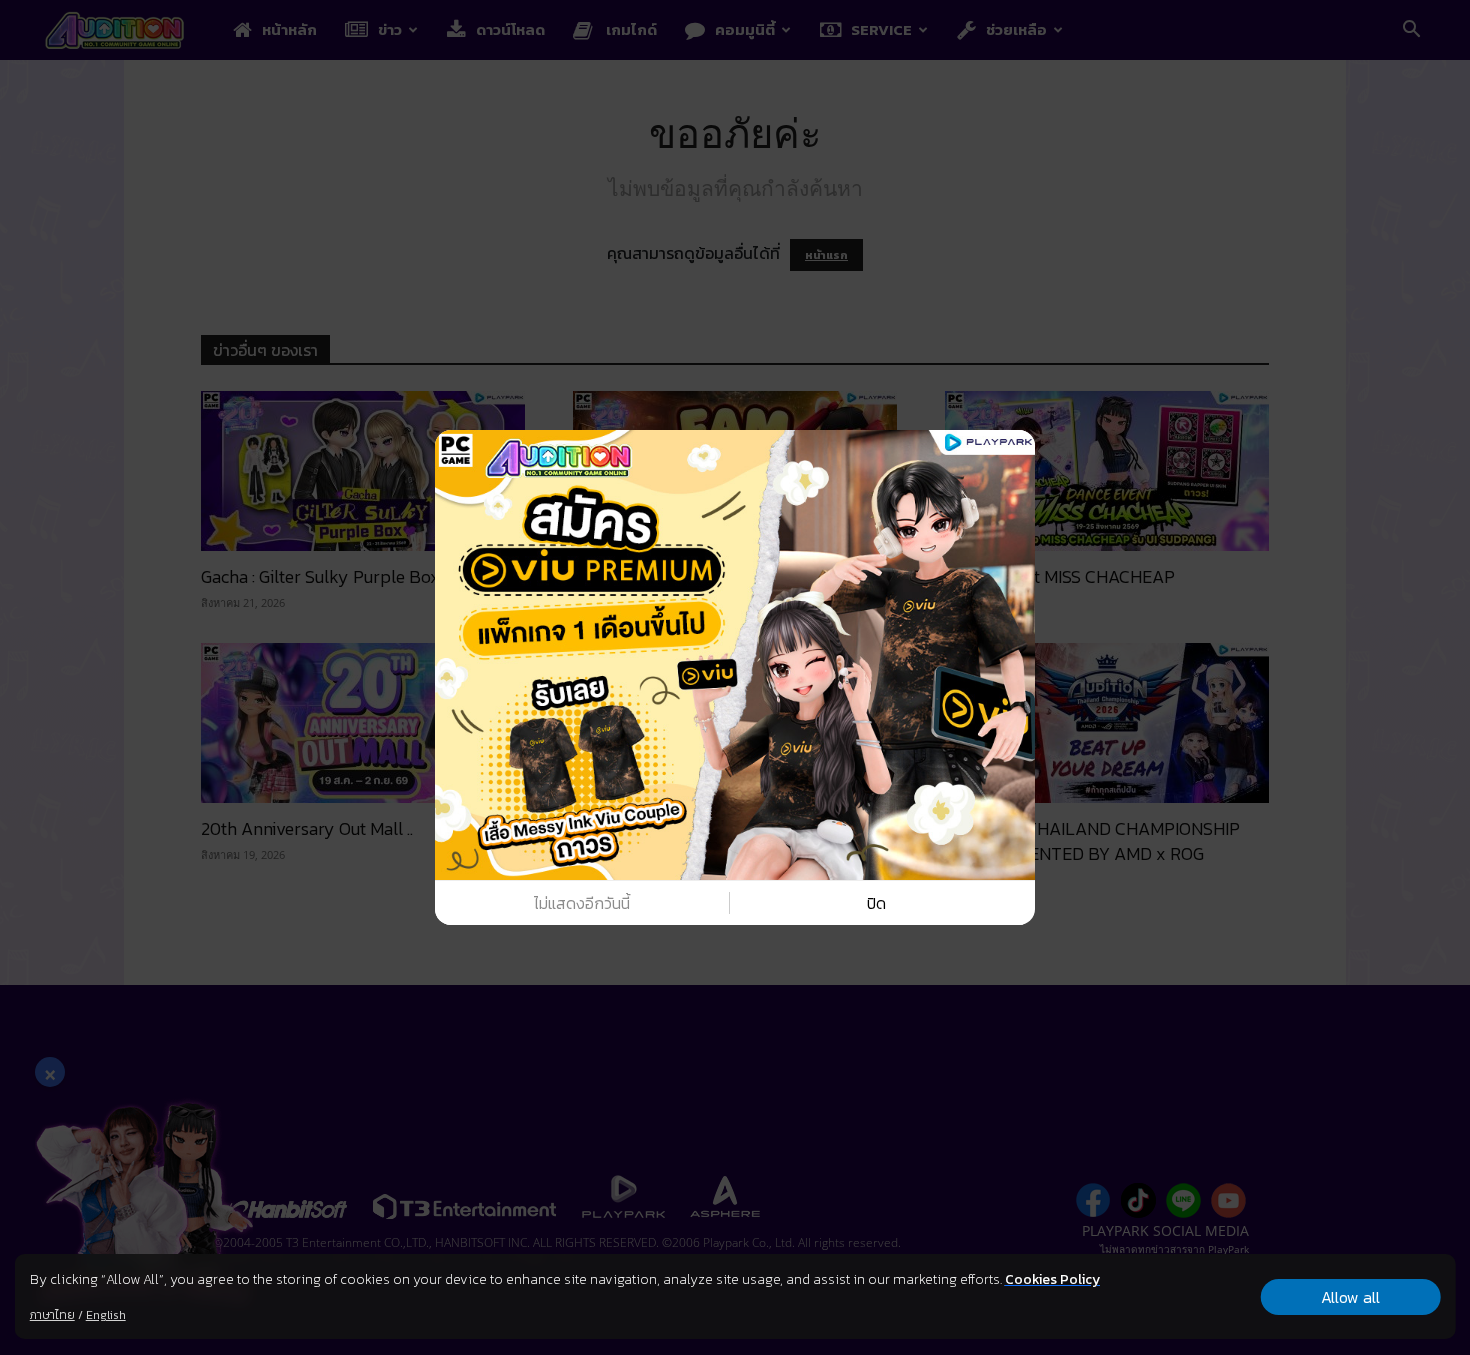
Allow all (1350, 1297)
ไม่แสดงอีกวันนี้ (582, 903)
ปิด (876, 903)
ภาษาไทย (52, 1315)
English (106, 1315)
